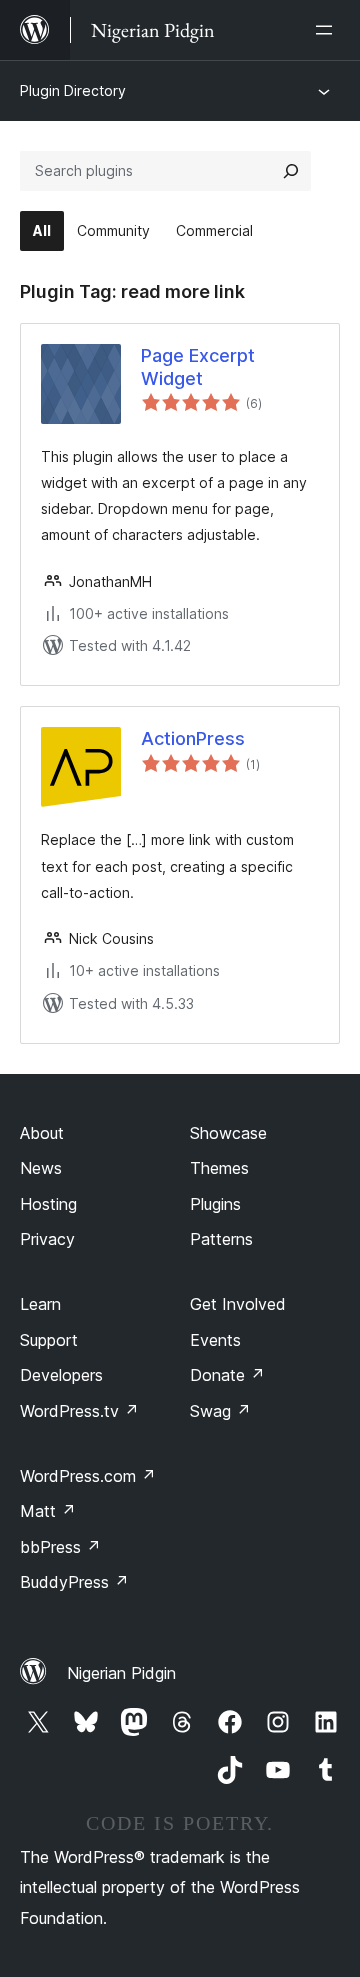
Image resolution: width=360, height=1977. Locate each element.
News (41, 1168)
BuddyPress (74, 1582)
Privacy (47, 1239)
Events (215, 1340)
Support (49, 1340)
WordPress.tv (79, 1411)
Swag (220, 1411)
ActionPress (193, 738)
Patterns (221, 1239)
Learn (40, 1304)
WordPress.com (88, 1476)
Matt (48, 1511)
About (42, 1133)
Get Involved (238, 1304)
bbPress (60, 1547)
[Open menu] (328, 30)
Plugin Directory (73, 90)
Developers (61, 1375)
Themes (219, 1168)
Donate (227, 1375)
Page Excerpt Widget (198, 367)
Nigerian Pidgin (121, 1673)
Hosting (48, 1204)
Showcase (228, 1133)
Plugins (215, 1204)
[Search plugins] (291, 171)
